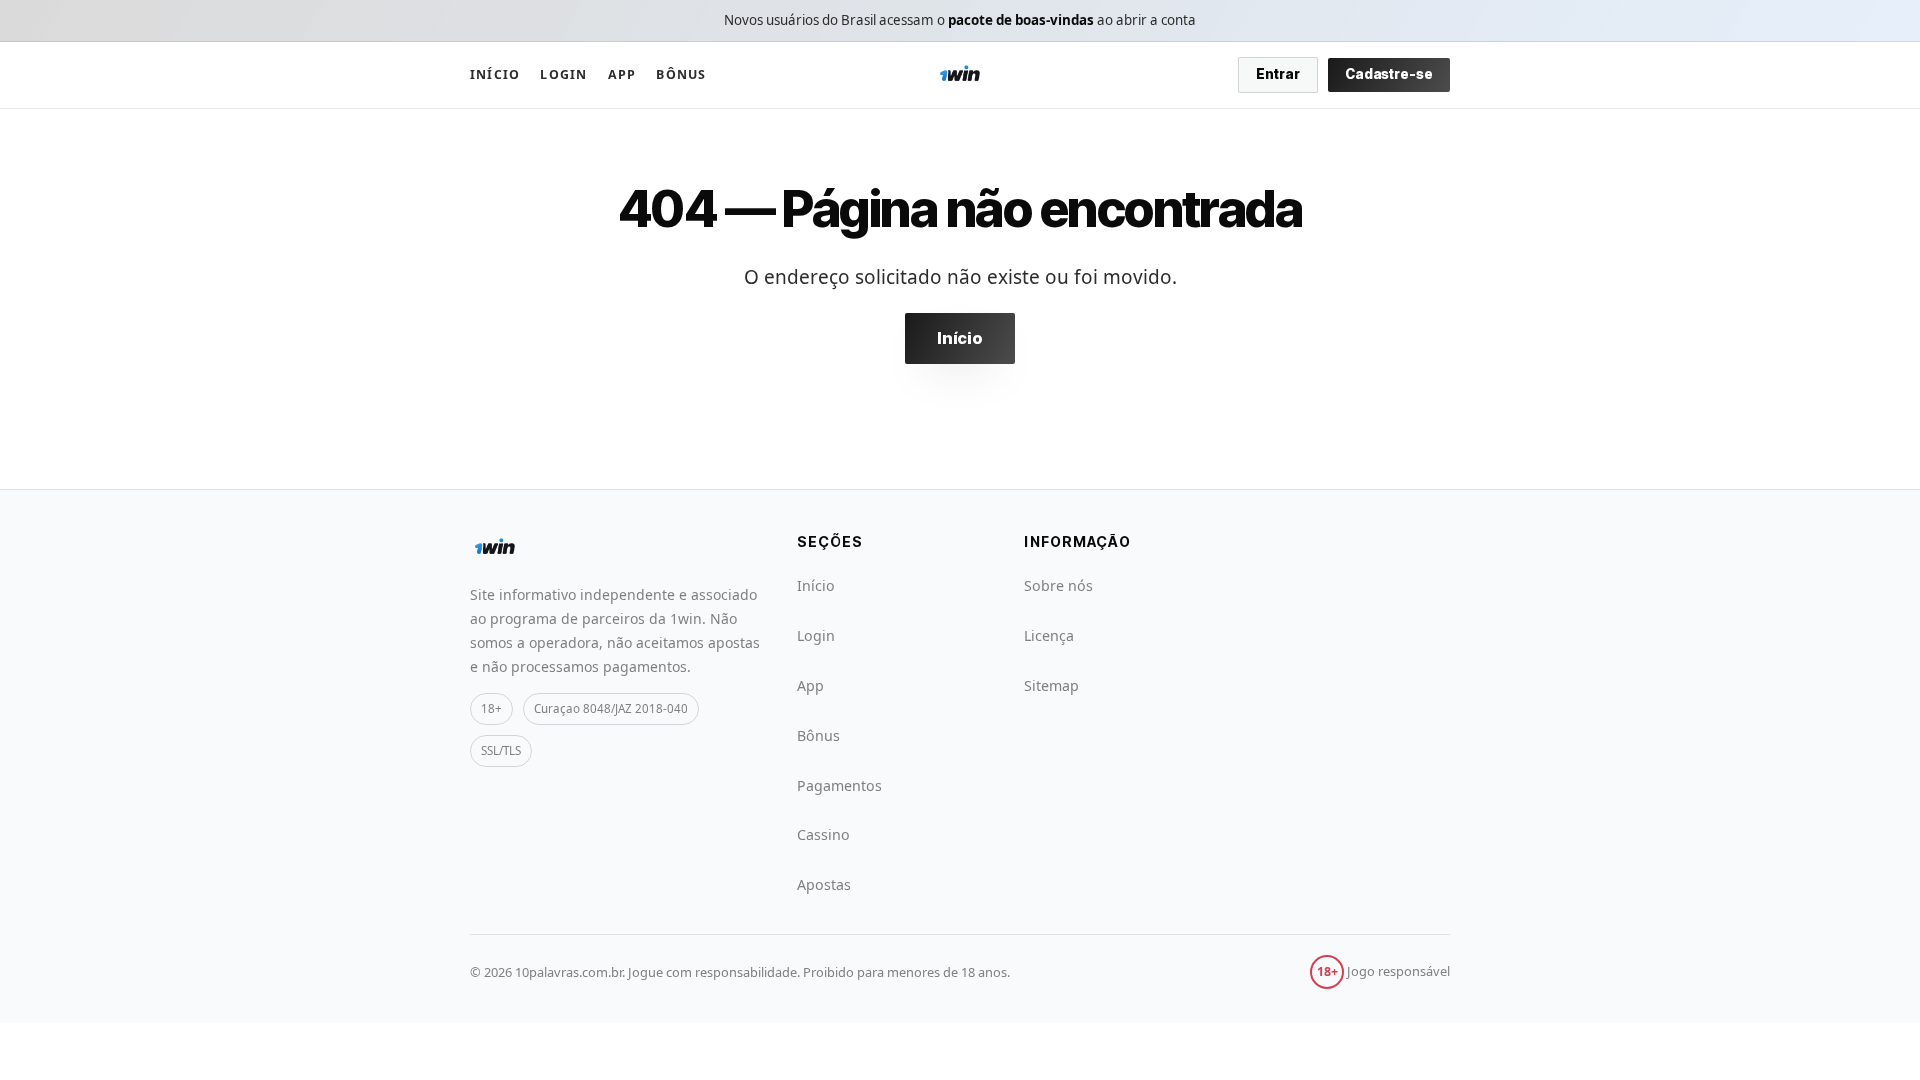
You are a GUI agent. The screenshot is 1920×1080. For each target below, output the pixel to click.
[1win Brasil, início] (960, 75)
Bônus (681, 74)
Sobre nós (1058, 585)
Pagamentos (839, 785)
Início (495, 74)
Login (563, 74)
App (622, 74)
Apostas (824, 884)
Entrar (1278, 74)
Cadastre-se (1389, 74)
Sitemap (1051, 685)
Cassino (823, 834)
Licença (1049, 635)
